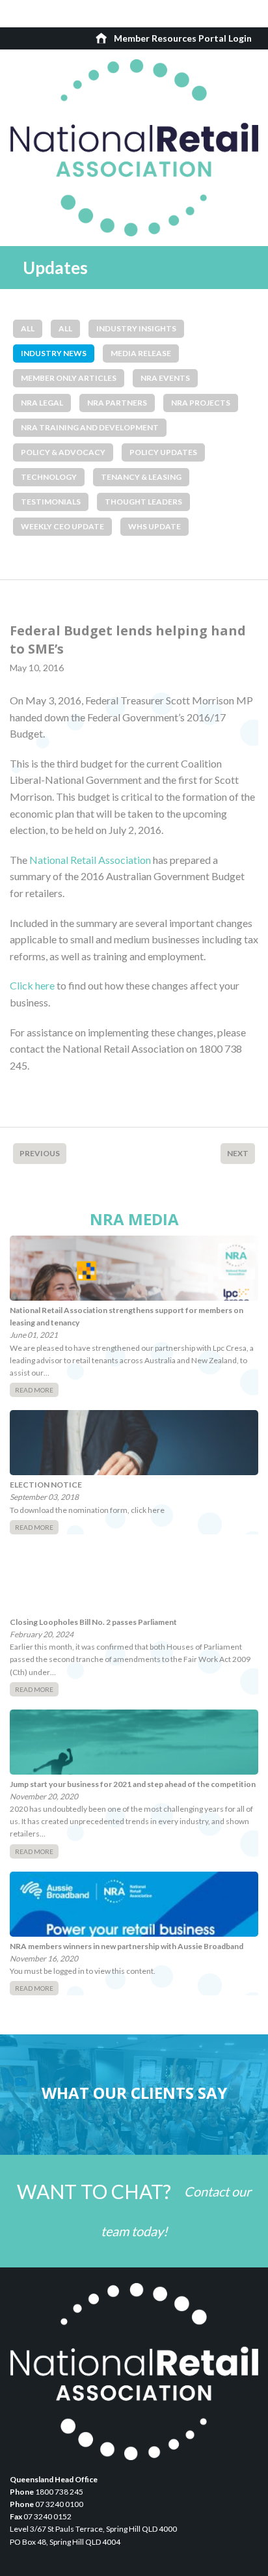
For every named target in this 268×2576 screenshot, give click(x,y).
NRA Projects (201, 403)
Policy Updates (163, 452)
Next (238, 1153)
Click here (32, 985)
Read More (34, 1390)
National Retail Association (90, 860)
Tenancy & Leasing (141, 477)
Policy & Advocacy (63, 452)
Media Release (141, 353)
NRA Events (165, 378)
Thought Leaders (143, 502)
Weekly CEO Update (62, 526)
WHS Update (154, 526)
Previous (40, 1153)
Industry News (54, 353)
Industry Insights (136, 328)
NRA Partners (117, 403)
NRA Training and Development (90, 427)
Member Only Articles (69, 378)
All (28, 328)
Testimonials (51, 502)
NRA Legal (42, 403)
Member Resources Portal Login (183, 38)
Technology (49, 477)
